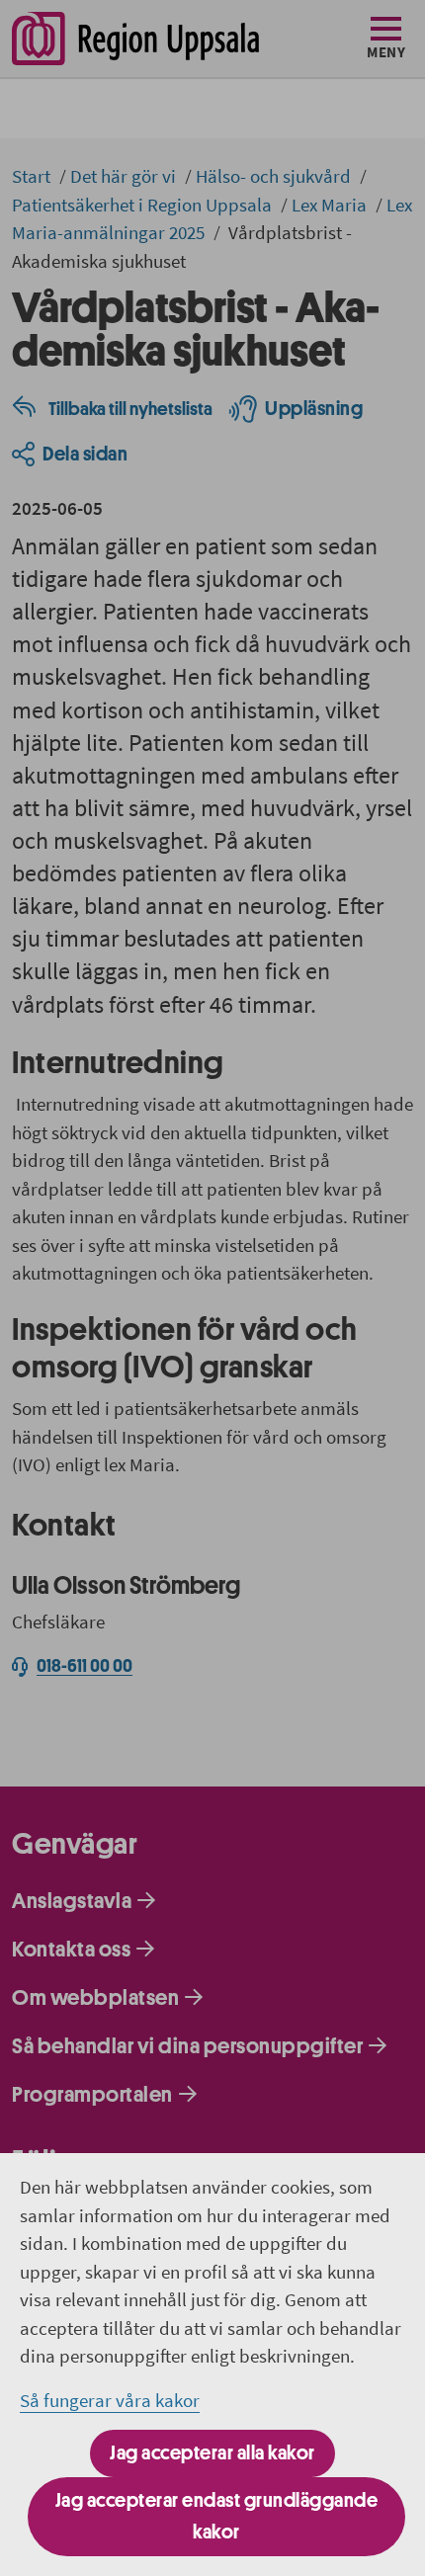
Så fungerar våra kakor (110, 2400)
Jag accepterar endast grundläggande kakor (217, 2516)
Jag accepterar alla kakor (212, 2453)
